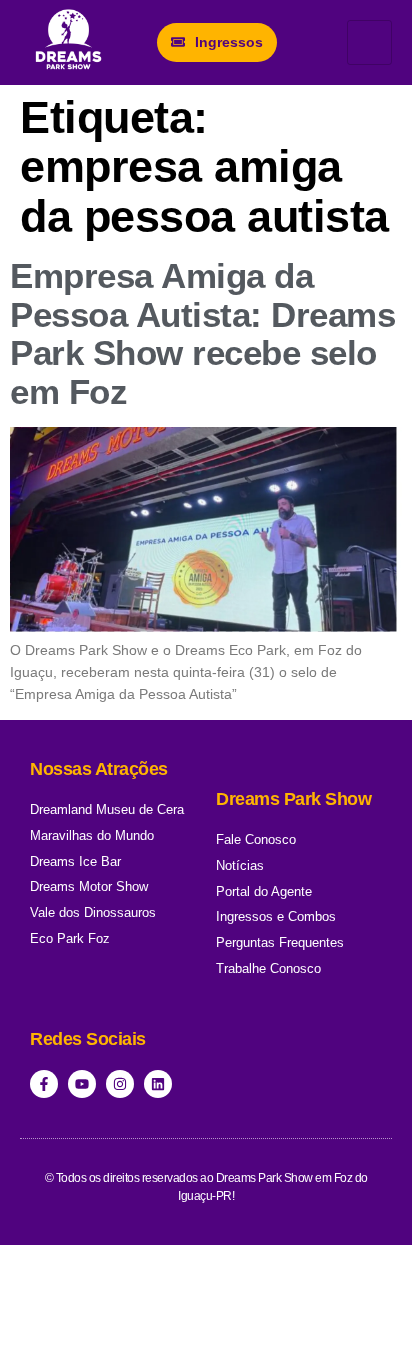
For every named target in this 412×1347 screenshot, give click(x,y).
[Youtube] (82, 1084)
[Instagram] (120, 1084)
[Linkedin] (158, 1084)
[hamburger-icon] (369, 42)
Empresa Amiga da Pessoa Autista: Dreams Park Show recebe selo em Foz (202, 333)
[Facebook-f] (44, 1084)
